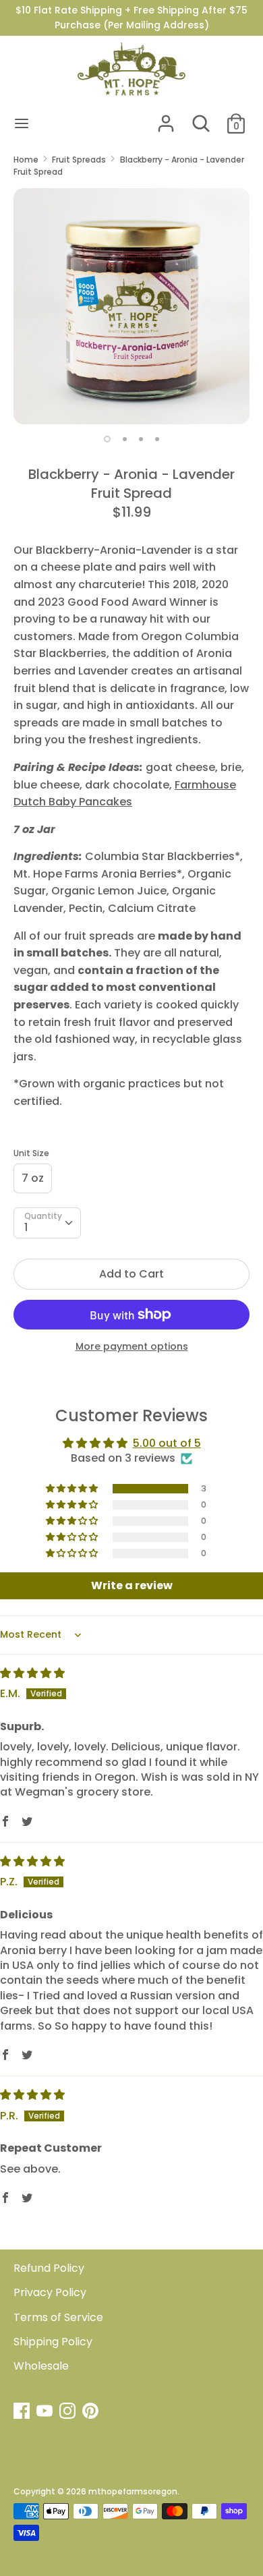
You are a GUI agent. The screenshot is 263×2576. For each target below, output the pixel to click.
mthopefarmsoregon (133, 2491)
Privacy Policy (50, 2292)
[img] (32, 1673)
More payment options (132, 1347)
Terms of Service (58, 2317)
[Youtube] (46, 2412)
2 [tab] (125, 439)
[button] (73, 1489)
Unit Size (31, 1153)
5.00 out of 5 (167, 1443)
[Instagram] (69, 2412)
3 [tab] (141, 439)
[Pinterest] (92, 2412)
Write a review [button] (132, 1585)
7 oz (33, 1178)
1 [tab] (107, 439)
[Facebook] (23, 2412)
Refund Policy (49, 2268)
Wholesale (41, 2366)
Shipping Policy (53, 2342)
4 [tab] (157, 439)
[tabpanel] (131, 306)
